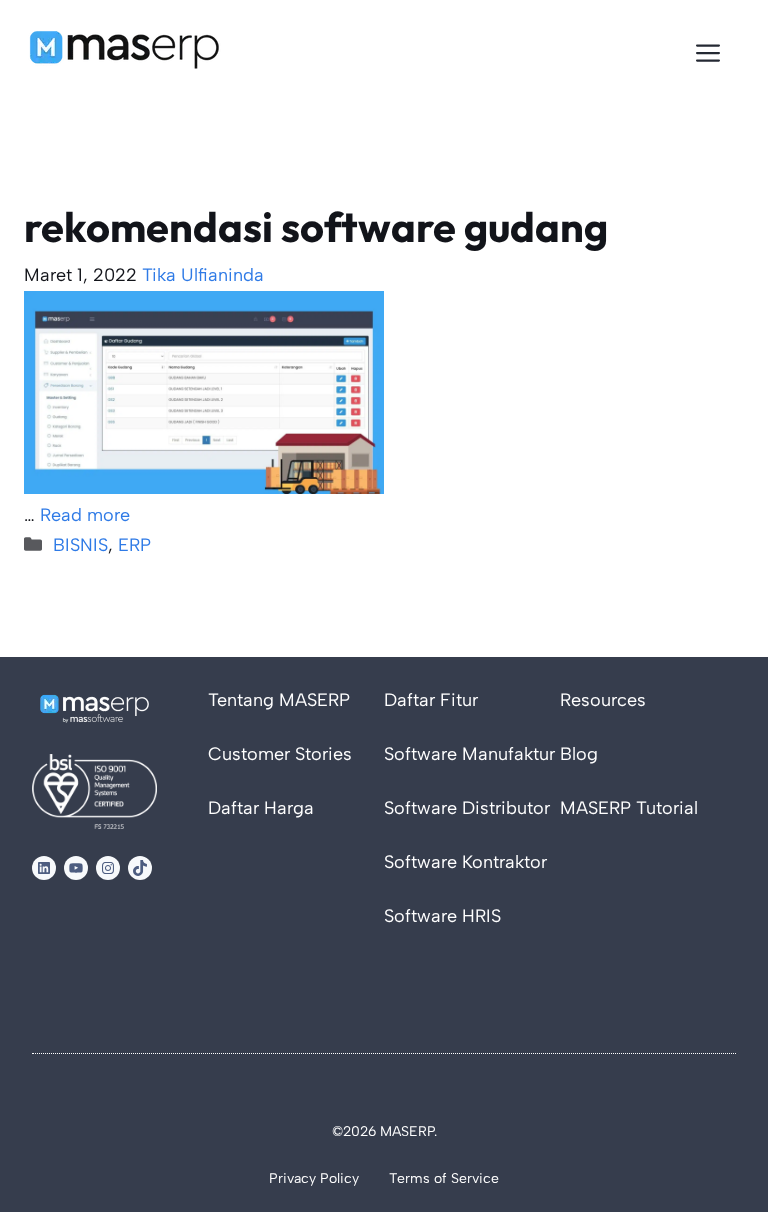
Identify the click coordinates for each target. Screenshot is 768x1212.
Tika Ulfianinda (203, 275)
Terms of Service (444, 1178)
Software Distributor (467, 808)
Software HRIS (442, 916)
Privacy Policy (314, 1178)
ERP (134, 545)
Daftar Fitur (431, 700)
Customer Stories (280, 754)
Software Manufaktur (469, 754)
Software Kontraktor (465, 862)
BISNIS (80, 545)
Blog (579, 754)
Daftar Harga (261, 808)
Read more (85, 515)
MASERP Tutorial (629, 808)
